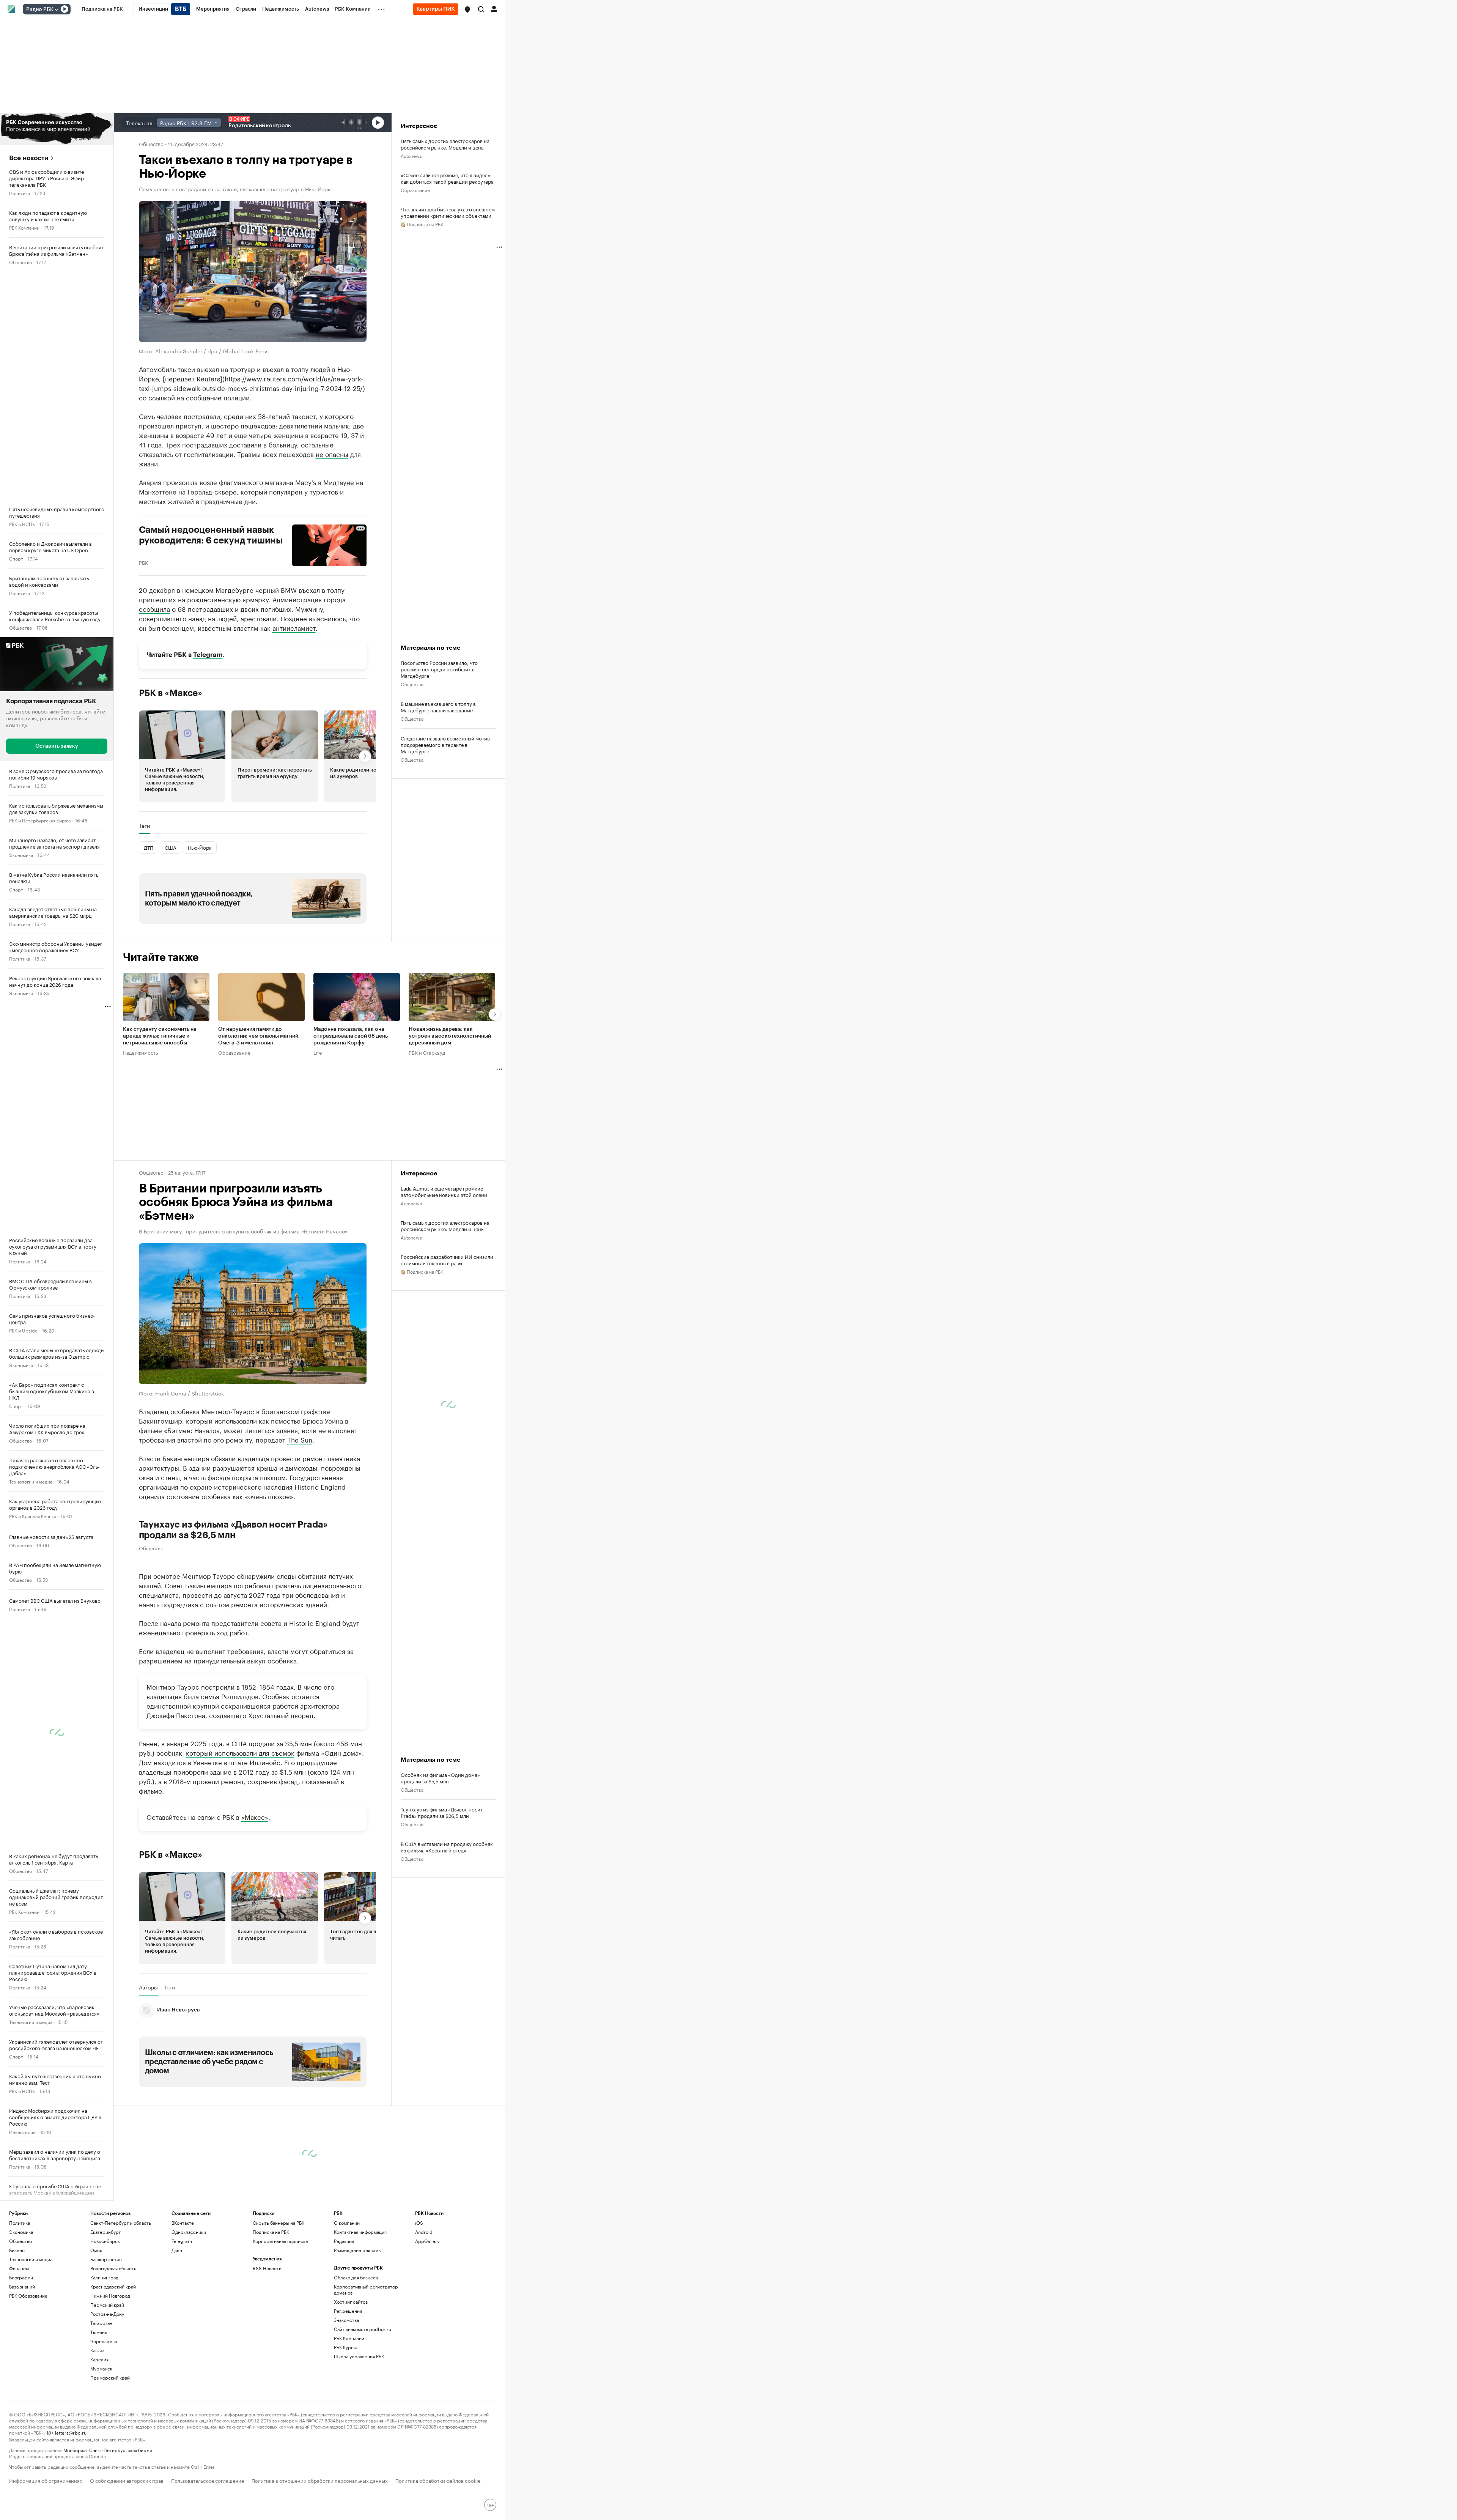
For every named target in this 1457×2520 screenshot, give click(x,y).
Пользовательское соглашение (208, 2480)
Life (318, 1052)
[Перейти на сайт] (57, 129)
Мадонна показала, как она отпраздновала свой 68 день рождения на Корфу (351, 1036)
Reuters (208, 378)
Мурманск (101, 2368)
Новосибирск (105, 2241)
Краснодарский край (113, 2286)
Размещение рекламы (358, 2250)
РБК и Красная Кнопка (33, 1515)
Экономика (21, 854)
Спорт (16, 558)
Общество (20, 262)
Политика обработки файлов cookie (438, 2480)
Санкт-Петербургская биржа (121, 2450)
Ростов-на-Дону (107, 2314)
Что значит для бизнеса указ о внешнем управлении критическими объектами (448, 212)
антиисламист (294, 627)
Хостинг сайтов (351, 2302)
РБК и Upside (23, 1330)
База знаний (22, 2286)
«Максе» (255, 1816)
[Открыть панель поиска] (481, 9)
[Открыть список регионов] (467, 9)
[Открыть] (57, 9)
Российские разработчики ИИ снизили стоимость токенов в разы (447, 1260)
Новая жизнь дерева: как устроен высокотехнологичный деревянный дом (450, 1036)
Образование (415, 190)
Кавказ (97, 2350)
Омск (96, 2250)
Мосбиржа (75, 2450)
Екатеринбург (105, 2232)
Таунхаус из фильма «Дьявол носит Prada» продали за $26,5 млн (234, 1529)
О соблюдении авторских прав (127, 2480)
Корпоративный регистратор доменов (366, 2289)
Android (424, 2232)
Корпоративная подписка (280, 2241)
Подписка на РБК (271, 2232)
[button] (467, 9)
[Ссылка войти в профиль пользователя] (494, 8)
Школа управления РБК (359, 2356)
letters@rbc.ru (71, 2432)
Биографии (21, 2277)
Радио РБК (40, 9)
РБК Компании (24, 227)
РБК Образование (28, 2296)
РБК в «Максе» (171, 693)
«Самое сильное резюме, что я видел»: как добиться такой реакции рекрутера (447, 178)
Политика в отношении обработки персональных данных (320, 2480)
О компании (347, 2223)
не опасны (332, 453)
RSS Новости (267, 2268)
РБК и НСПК (22, 524)
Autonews (411, 155)
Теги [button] (144, 825)
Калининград (104, 2277)
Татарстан (101, 2323)
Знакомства (346, 2320)
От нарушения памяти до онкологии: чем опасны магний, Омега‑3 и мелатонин (259, 1036)
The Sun (300, 1439)
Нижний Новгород (110, 2296)
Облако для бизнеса (356, 2277)
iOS (419, 2223)
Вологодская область (113, 2268)
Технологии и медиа (31, 1481)
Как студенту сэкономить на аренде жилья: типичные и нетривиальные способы (160, 1036)
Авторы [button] (148, 1987)
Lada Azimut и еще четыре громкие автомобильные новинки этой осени (444, 1191)
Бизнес (17, 2250)
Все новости (29, 158)
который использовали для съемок (240, 1752)
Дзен (177, 2250)
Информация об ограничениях (46, 2480)
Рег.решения (348, 2311)
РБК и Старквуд (427, 1052)
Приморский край (110, 2377)
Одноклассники (189, 2232)
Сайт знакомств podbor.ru (363, 2329)
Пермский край (107, 2305)
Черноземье (104, 2341)
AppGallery (427, 2241)
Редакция (344, 2241)
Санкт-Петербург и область (121, 2223)
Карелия (99, 2359)
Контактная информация (360, 2232)
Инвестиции (22, 2131)
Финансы (19, 2268)
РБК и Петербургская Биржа (40, 820)
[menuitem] (102, 9)
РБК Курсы (345, 2347)
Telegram (208, 654)
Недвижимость (140, 1052)
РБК (143, 562)
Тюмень (99, 2332)
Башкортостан (106, 2259)
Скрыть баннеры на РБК (278, 2223)
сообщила (154, 608)
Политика (20, 193)
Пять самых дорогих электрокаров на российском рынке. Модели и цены (445, 144)
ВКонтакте (183, 2223)
